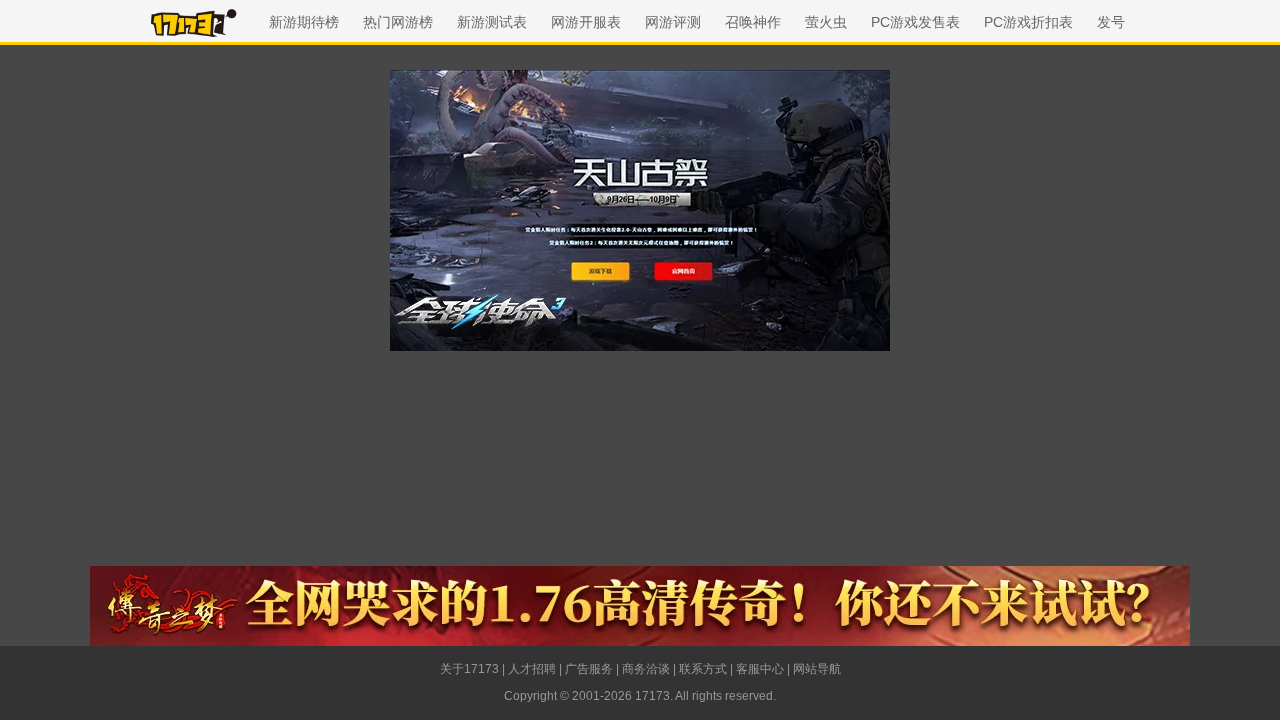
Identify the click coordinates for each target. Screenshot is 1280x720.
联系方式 (703, 669)
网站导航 (817, 669)
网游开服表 (586, 22)
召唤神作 (753, 22)
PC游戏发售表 (915, 22)
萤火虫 (826, 22)
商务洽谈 (646, 669)
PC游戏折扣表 (1028, 22)
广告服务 (589, 669)
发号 (1111, 22)
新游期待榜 (304, 22)
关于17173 (469, 669)
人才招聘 (532, 669)
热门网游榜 (398, 22)
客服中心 (760, 669)
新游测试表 (492, 22)
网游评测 (673, 22)
